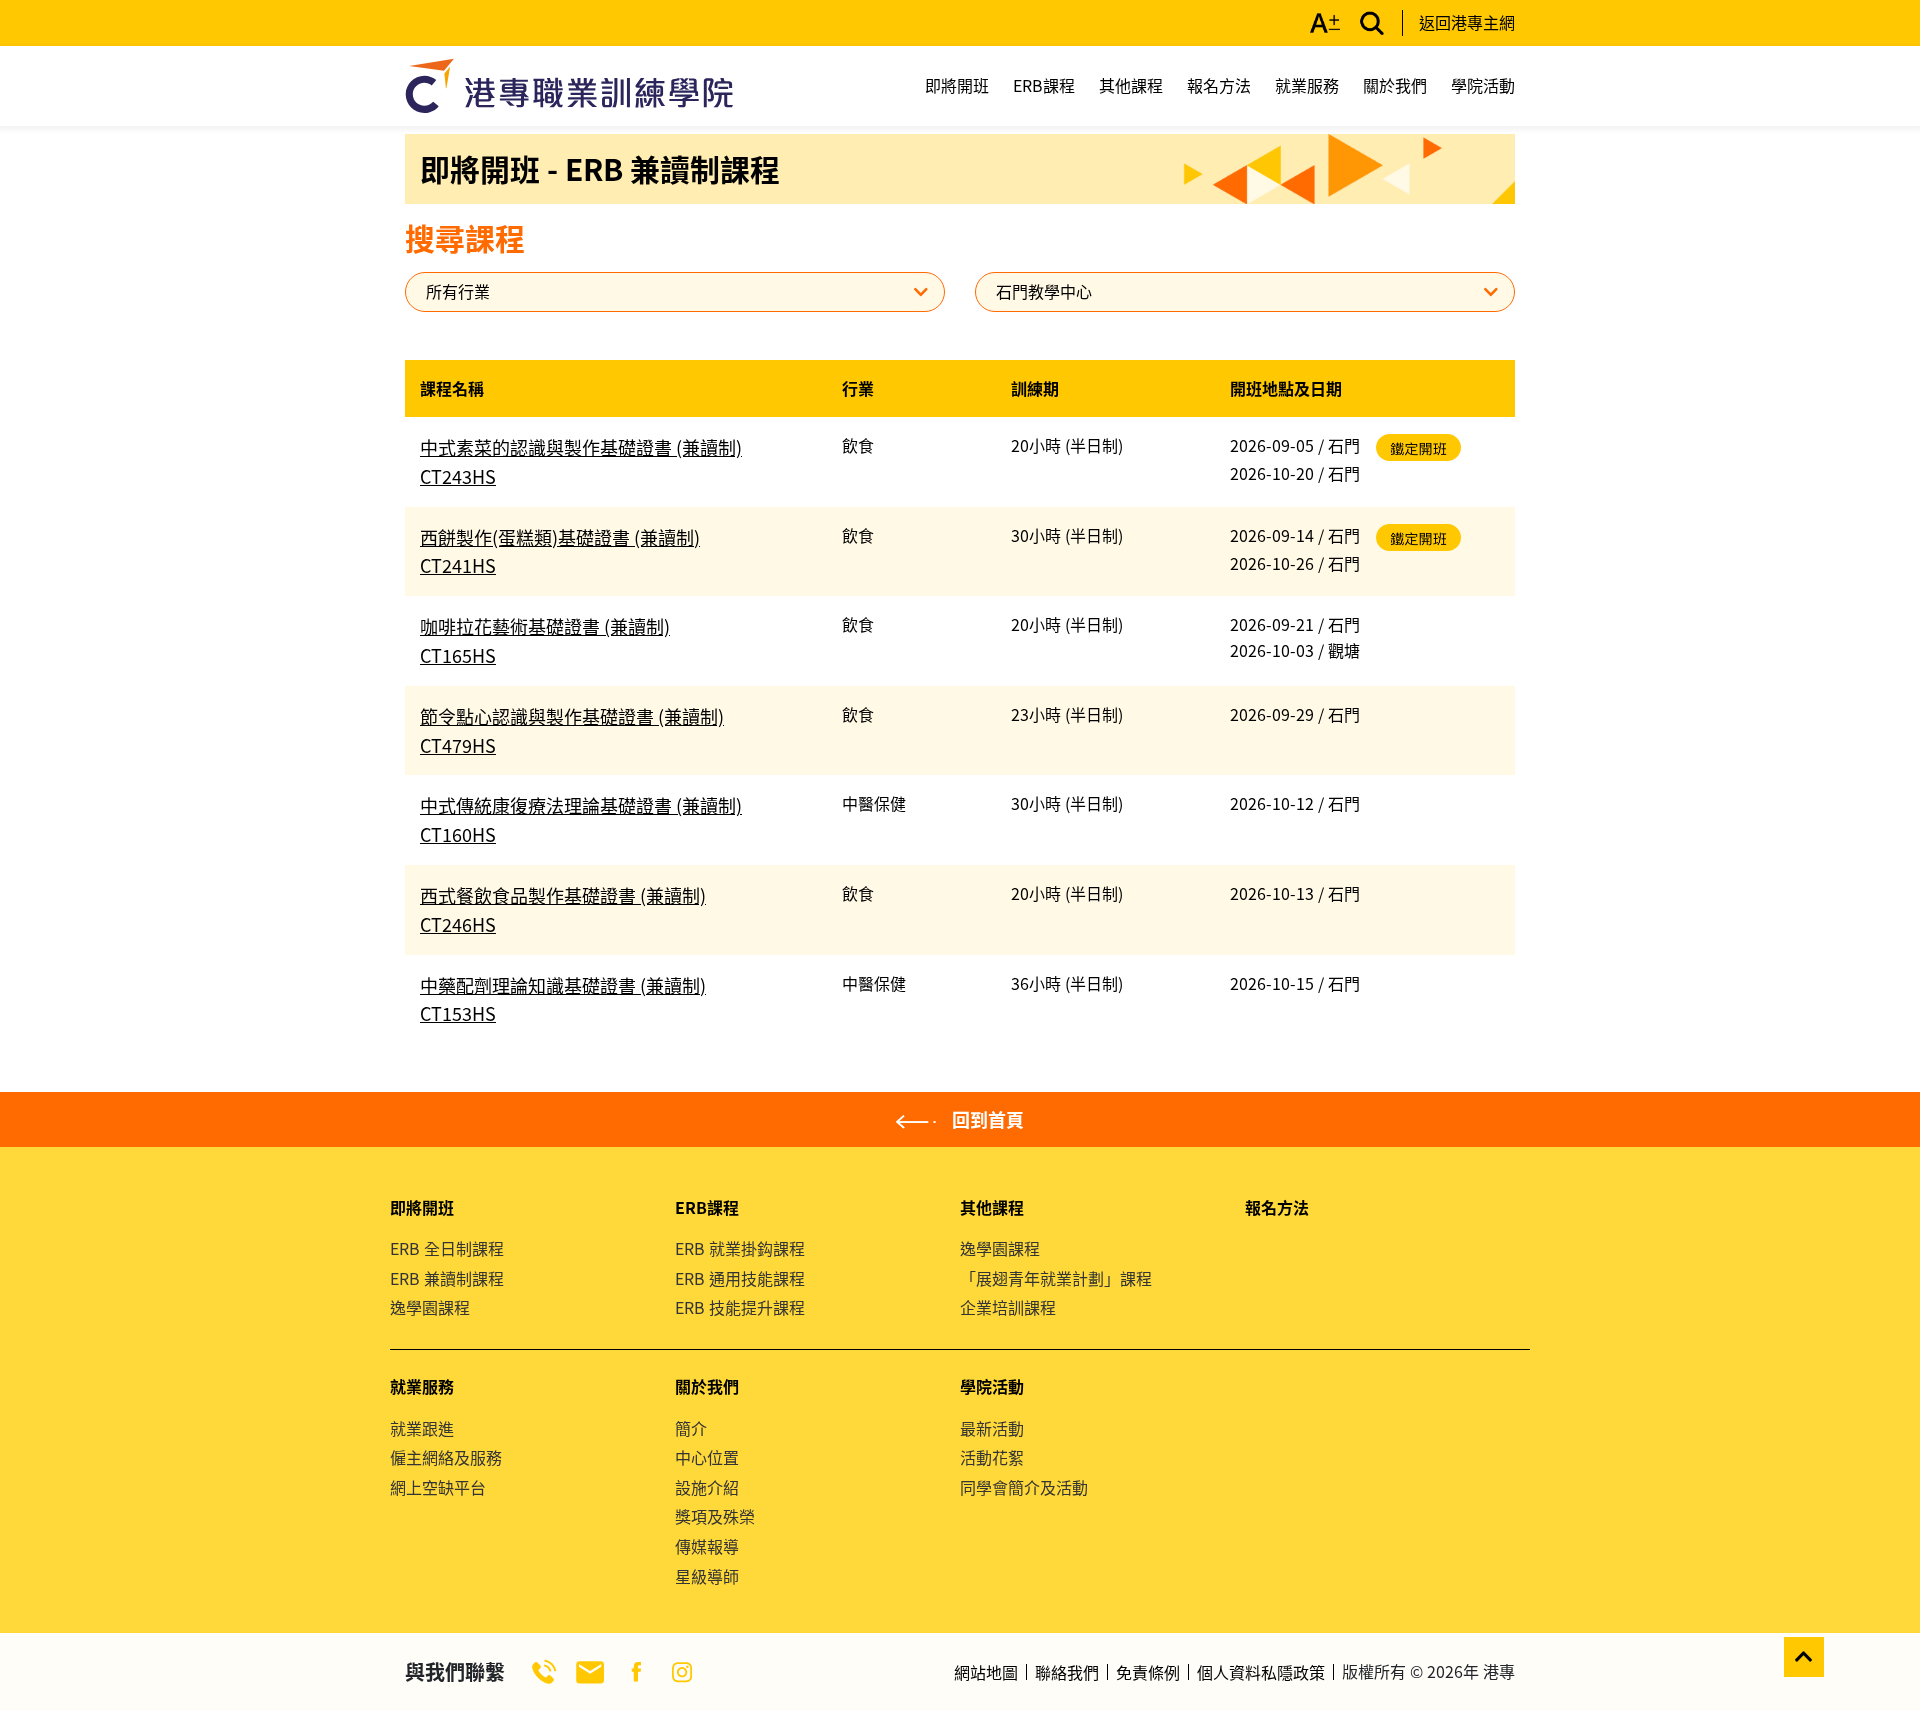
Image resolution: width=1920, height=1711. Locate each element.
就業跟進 (422, 1428)
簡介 (691, 1428)
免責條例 (1148, 1672)
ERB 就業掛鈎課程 (740, 1248)
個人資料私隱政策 (1261, 1672)
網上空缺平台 (438, 1487)
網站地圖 (986, 1672)
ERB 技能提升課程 (740, 1307)
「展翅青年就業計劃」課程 (1056, 1278)
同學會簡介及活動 (1024, 1487)
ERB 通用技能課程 (740, 1278)
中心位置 (707, 1457)
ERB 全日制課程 (447, 1248)
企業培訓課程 (1008, 1307)
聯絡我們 (1067, 1672)
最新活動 (992, 1428)
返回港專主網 (1467, 22)
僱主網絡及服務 (446, 1457)
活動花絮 (992, 1457)
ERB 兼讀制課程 (447, 1278)
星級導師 (707, 1576)
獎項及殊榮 (715, 1516)
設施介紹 (707, 1487)
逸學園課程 (430, 1307)
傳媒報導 (707, 1546)
